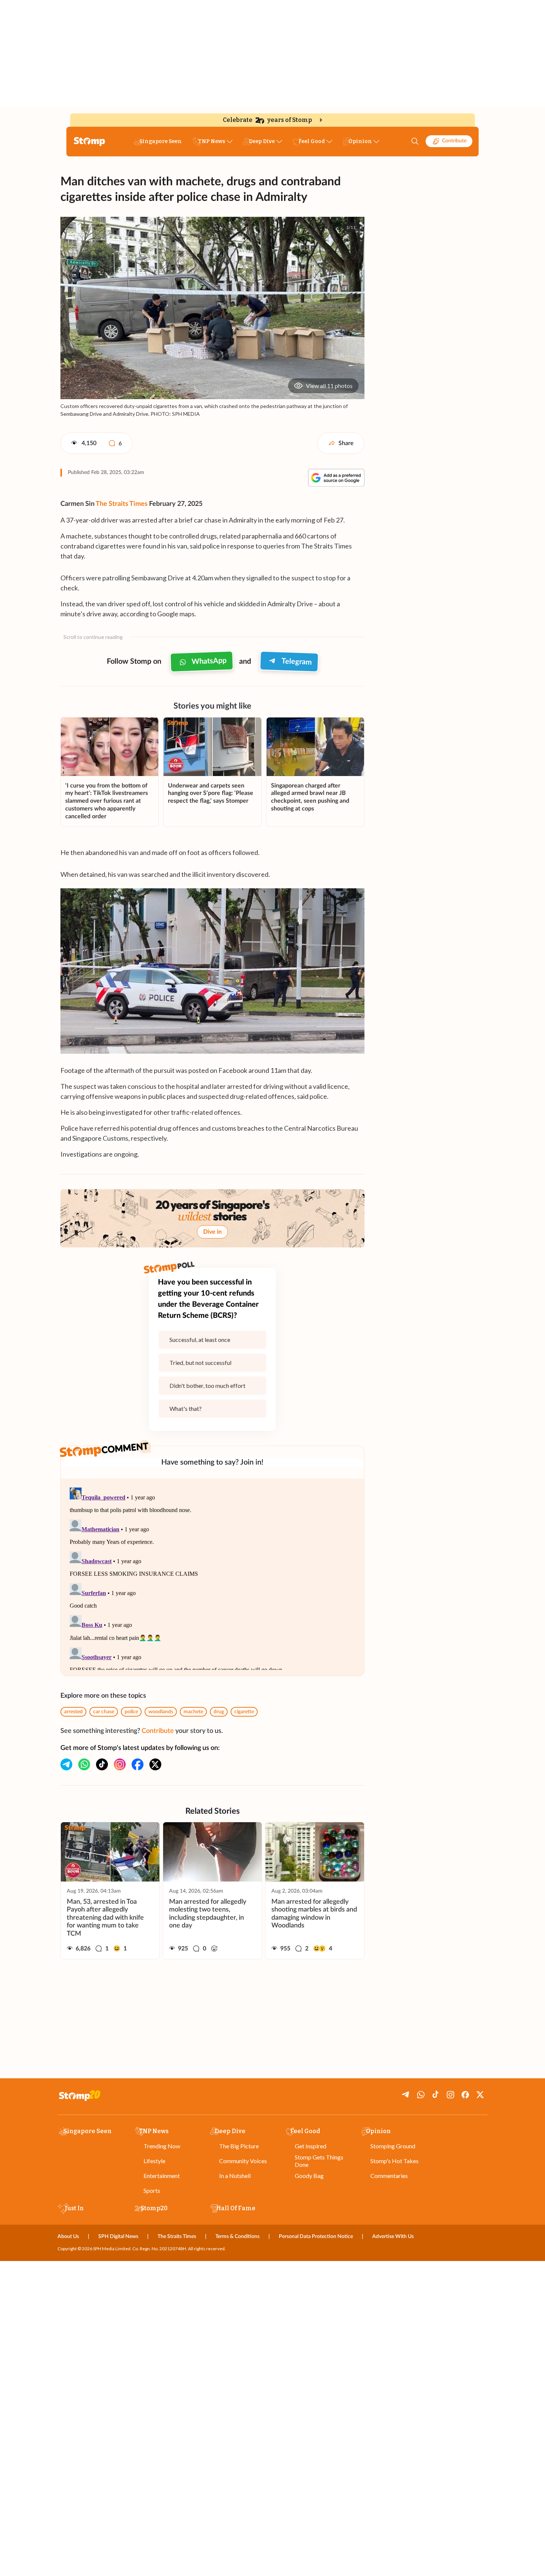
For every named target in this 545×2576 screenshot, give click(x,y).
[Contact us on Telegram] (66, 1764)
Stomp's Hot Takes (394, 2161)
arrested (73, 1712)
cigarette (244, 1712)
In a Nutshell (235, 2176)
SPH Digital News (118, 2237)
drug (219, 1712)
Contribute (454, 141)
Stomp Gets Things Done (319, 2161)
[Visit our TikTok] (102, 1764)
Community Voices (243, 2161)
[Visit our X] (155, 1764)
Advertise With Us (393, 2237)
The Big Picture (239, 2146)
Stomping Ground (393, 2146)
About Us (68, 2237)
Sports (152, 2190)
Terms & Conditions (237, 2237)
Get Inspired (311, 2146)
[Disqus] (212, 1577)
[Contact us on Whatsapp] (84, 1764)
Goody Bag (309, 2176)
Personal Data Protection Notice (316, 2237)
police (131, 1712)
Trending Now (162, 2146)
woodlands (161, 1712)
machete (193, 1712)
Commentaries (389, 2176)
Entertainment (162, 2176)
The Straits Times (122, 504)
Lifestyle (154, 2161)
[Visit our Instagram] (120, 1764)
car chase (104, 1712)
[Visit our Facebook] (138, 1764)
